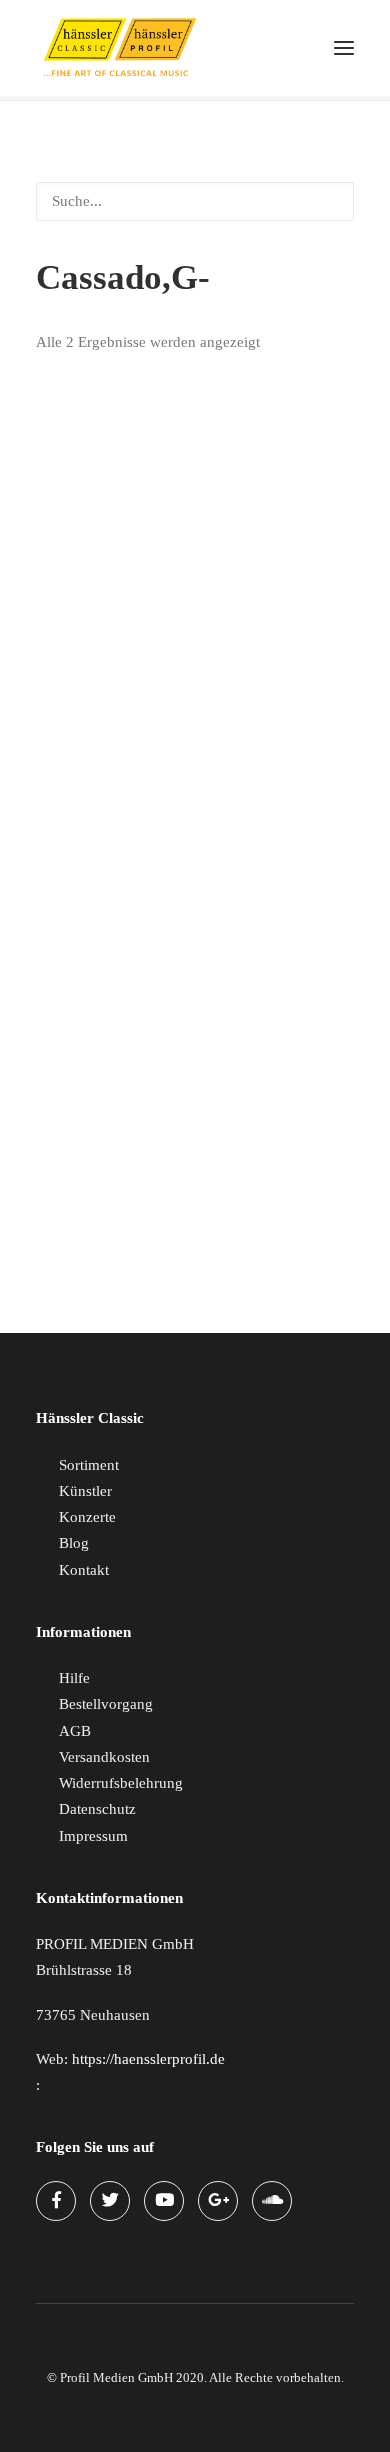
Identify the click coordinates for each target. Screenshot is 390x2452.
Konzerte (87, 1517)
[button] (344, 48)
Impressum (93, 1836)
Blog (74, 1543)
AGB (75, 1731)
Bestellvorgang (106, 1704)
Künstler (85, 1491)
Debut (55, 1223)
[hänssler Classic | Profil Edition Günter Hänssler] (120, 48)
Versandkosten (104, 1757)
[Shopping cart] (285, 48)
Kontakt (84, 1570)
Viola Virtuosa (80, 808)
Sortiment (89, 1465)
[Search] (253, 48)
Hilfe (74, 1678)
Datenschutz (97, 1809)
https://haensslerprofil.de (148, 2059)
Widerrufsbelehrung (121, 1783)
